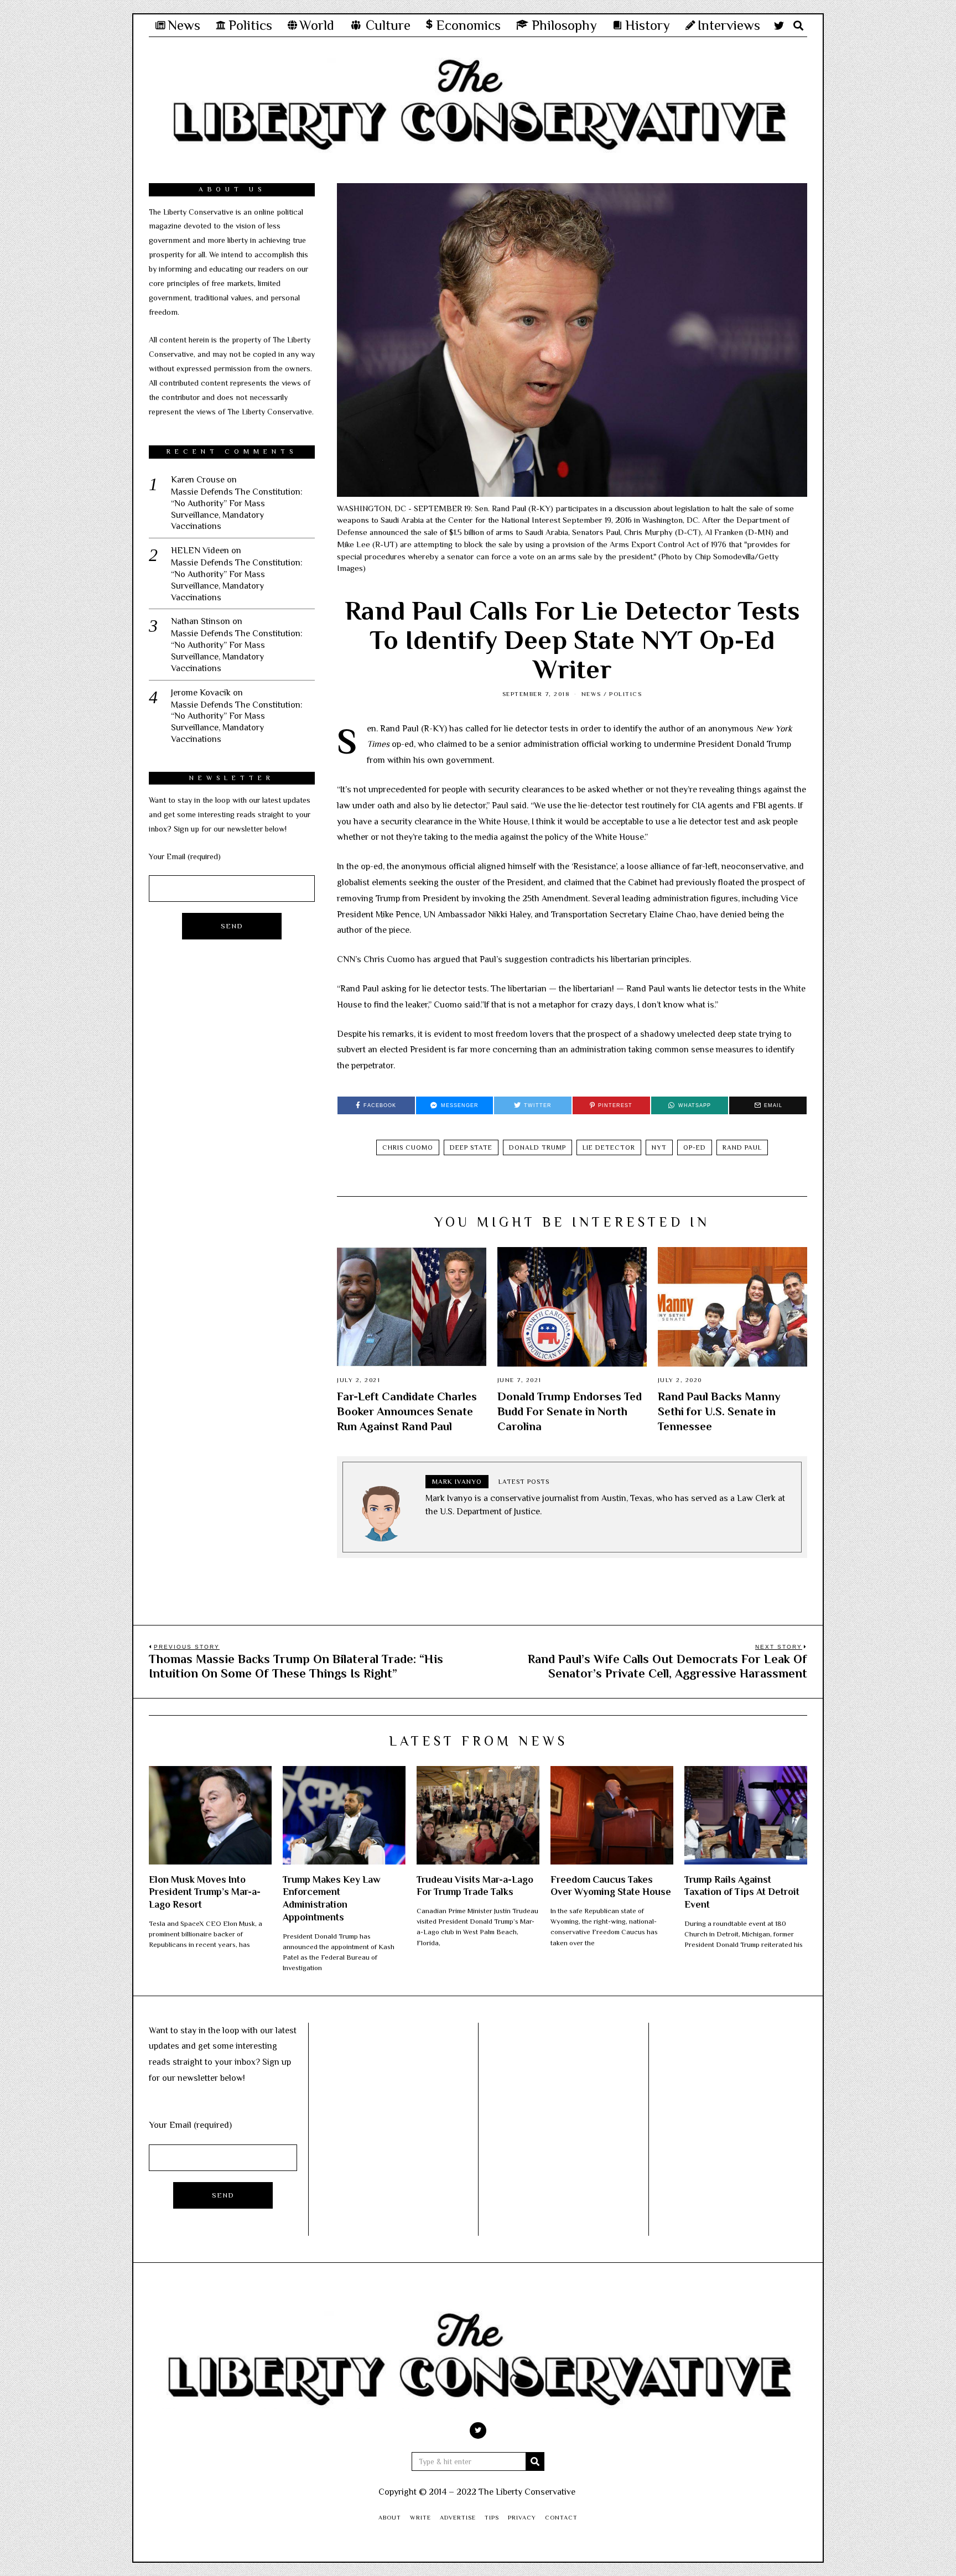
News (591, 694)
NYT (659, 1147)
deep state (471, 1147)
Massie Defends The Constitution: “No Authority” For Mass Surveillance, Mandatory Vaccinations (237, 509)
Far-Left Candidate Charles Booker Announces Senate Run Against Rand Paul (407, 1411)
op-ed (695, 1147)
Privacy (522, 2517)
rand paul (742, 1147)
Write (420, 2517)
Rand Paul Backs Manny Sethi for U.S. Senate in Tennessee (719, 1411)
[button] (535, 2461)
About (390, 2517)
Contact (561, 2517)
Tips (492, 2517)
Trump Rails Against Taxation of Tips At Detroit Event (742, 1892)
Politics (625, 694)
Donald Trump (537, 1147)
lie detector (609, 1147)
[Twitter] (779, 25)
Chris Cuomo (408, 1147)
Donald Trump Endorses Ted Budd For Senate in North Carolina (570, 1411)
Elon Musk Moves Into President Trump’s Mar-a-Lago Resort (205, 1892)
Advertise (458, 2517)
